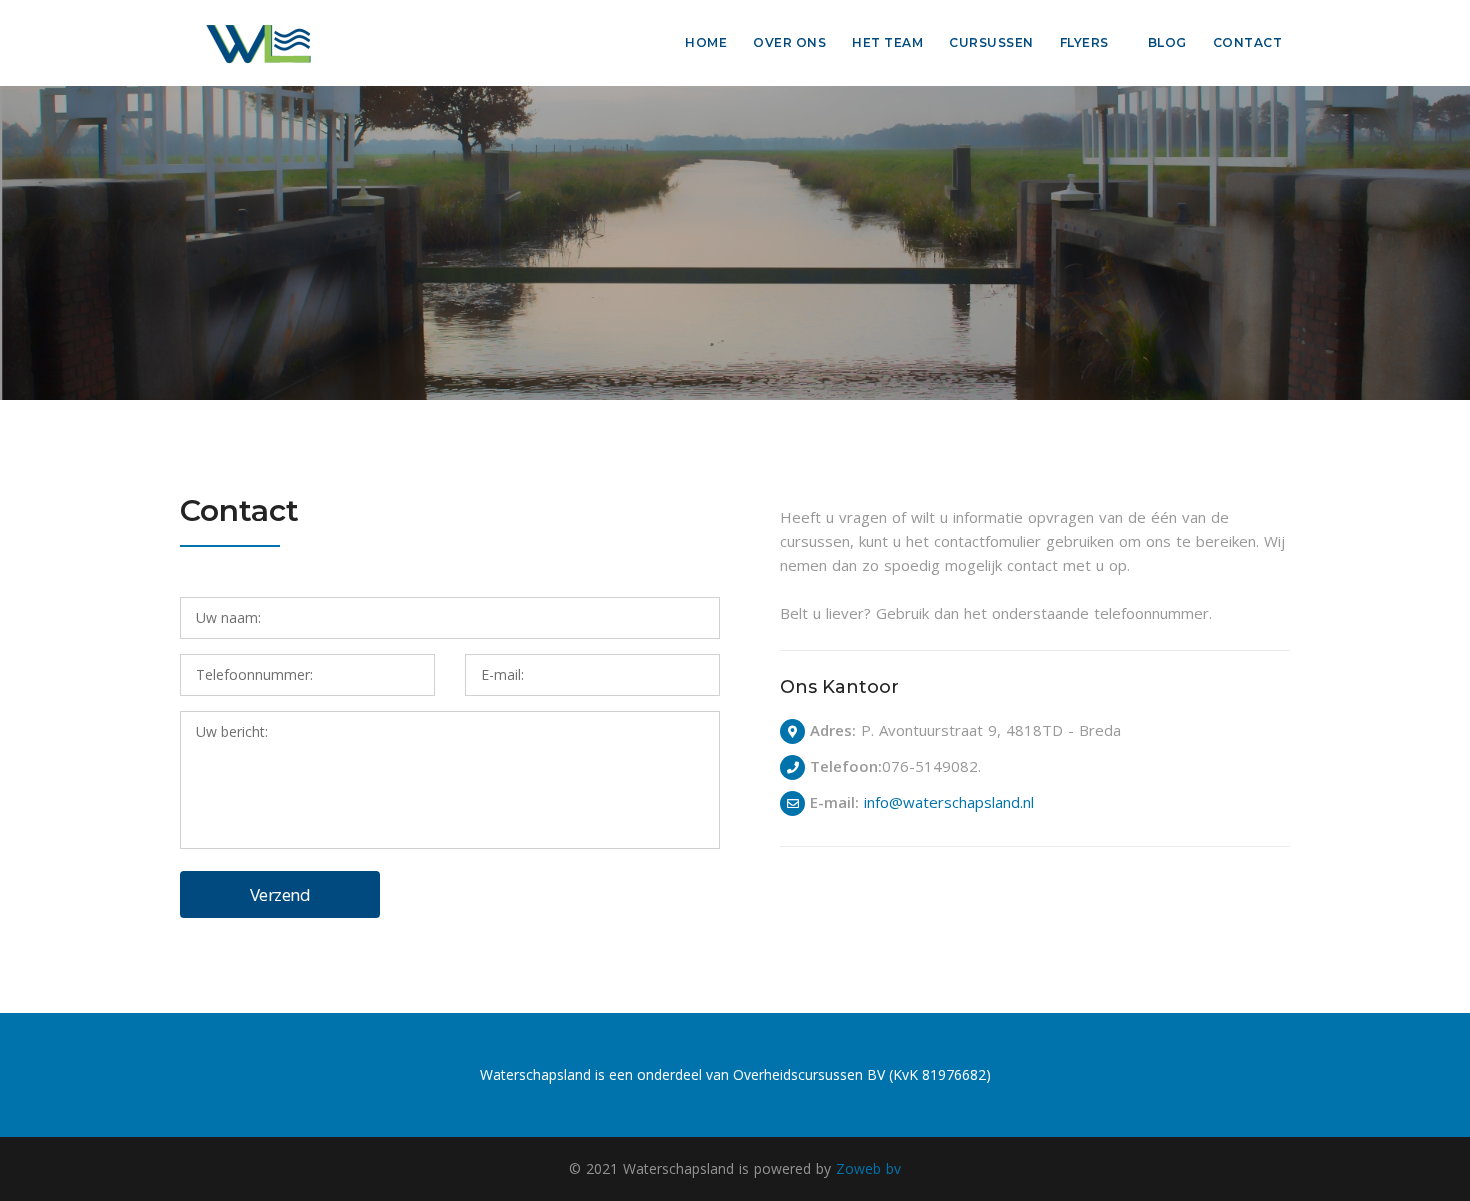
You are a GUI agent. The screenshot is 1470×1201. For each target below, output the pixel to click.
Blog (1167, 42)
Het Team (887, 42)
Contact (1248, 42)
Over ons (789, 42)
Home (706, 42)
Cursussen (991, 42)
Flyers (1084, 42)
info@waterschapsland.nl (949, 802)
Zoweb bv (868, 1168)
